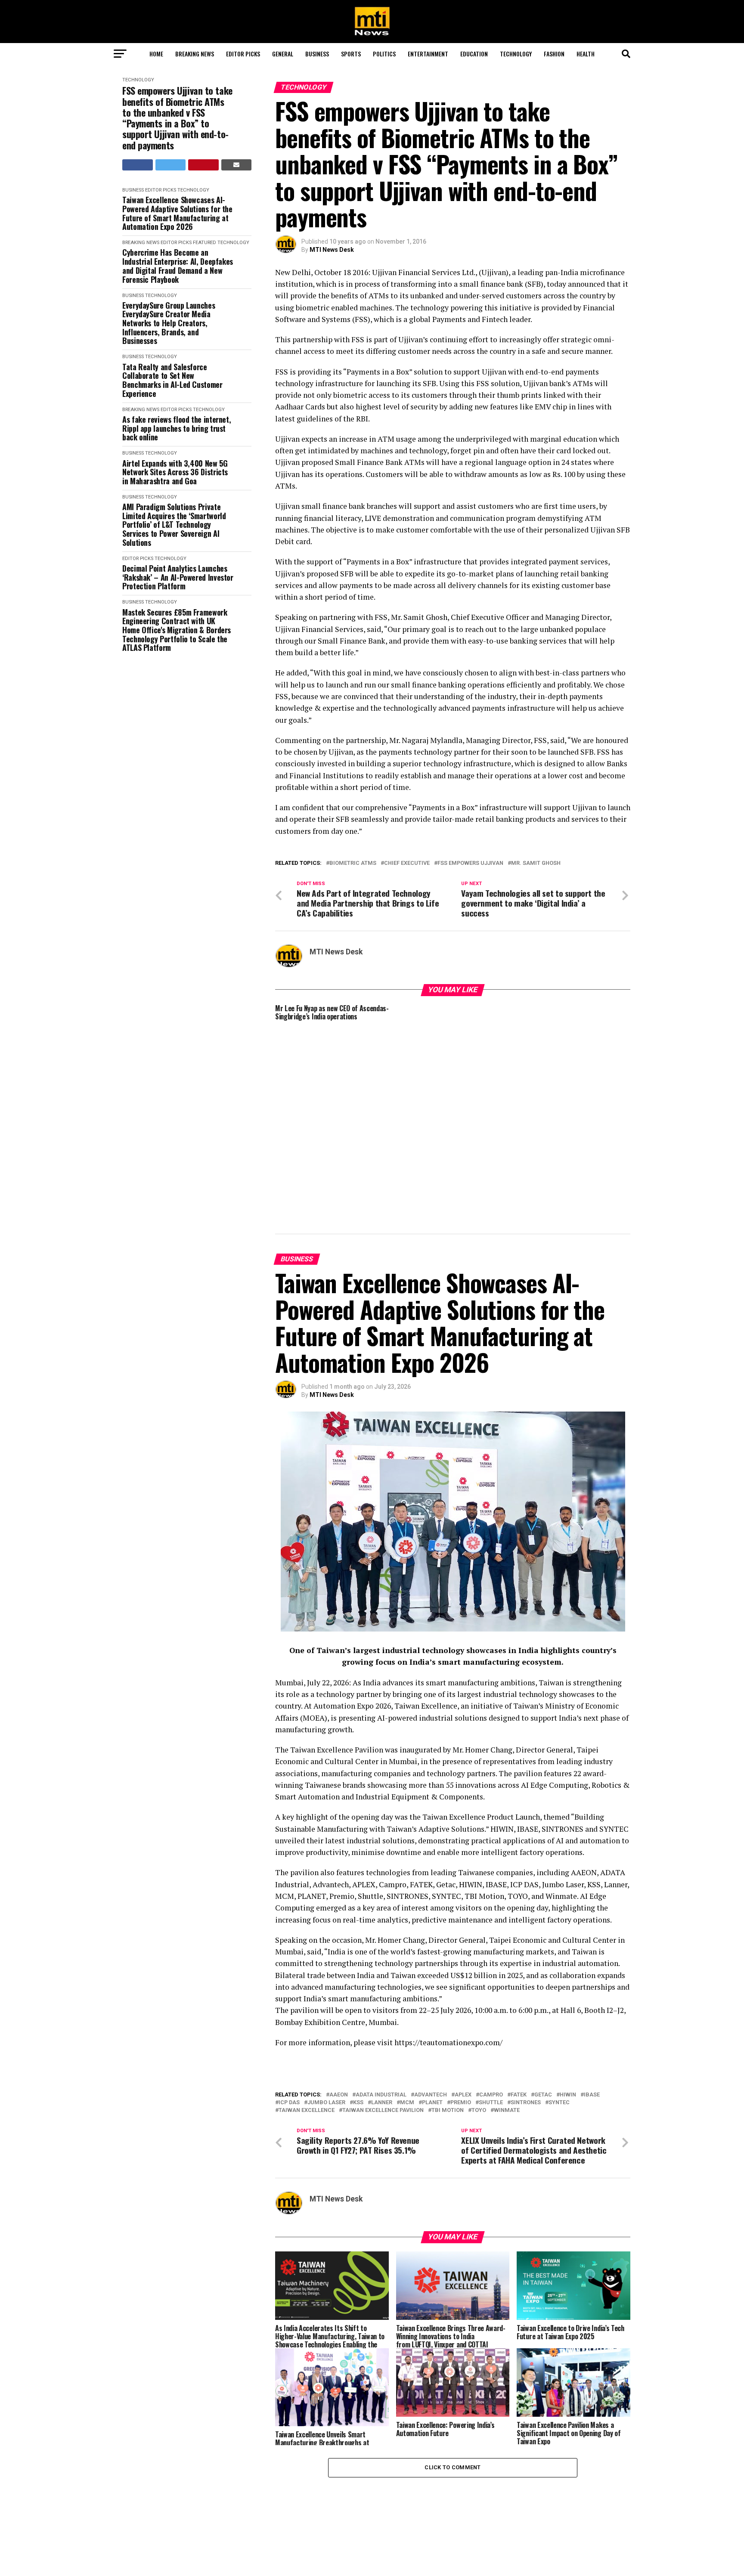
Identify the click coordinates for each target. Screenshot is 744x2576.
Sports (351, 54)
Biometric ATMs (353, 863)
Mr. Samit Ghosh (536, 863)
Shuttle (491, 2009)
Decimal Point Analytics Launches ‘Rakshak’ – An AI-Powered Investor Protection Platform (178, 577)
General (283, 54)
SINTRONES (526, 2009)
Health (586, 54)
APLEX (463, 2002)
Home (156, 54)
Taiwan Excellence (307, 2017)
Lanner (382, 2009)
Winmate (507, 2017)
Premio (461, 2009)
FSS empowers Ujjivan (470, 863)
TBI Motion (448, 2017)
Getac (543, 2002)
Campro (491, 2002)
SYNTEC (559, 2009)
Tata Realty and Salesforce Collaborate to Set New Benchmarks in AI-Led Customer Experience (172, 380)
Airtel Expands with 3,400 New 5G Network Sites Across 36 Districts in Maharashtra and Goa (175, 472)
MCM (407, 2009)
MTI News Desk (332, 250)
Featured (205, 243)
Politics (384, 54)
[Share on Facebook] (138, 165)
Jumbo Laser (326, 2009)
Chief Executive (407, 863)
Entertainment (428, 54)
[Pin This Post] (203, 165)
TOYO (479, 2017)
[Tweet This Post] (171, 165)
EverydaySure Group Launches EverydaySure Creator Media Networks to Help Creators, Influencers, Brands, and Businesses (169, 323)
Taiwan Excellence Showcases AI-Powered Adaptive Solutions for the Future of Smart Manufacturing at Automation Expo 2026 (177, 213)
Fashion (554, 54)
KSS (358, 2009)
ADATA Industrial (381, 2002)
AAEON (339, 2002)
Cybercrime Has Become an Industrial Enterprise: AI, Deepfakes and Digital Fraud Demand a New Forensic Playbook (178, 266)
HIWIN (568, 2002)
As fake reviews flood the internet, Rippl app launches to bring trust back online (177, 428)
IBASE (592, 2002)
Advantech (431, 2002)
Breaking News (195, 54)
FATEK (519, 2002)
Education (474, 54)
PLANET (432, 2009)
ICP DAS (289, 2009)
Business (317, 54)
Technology (516, 54)
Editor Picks (243, 54)
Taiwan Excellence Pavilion (383, 2017)
